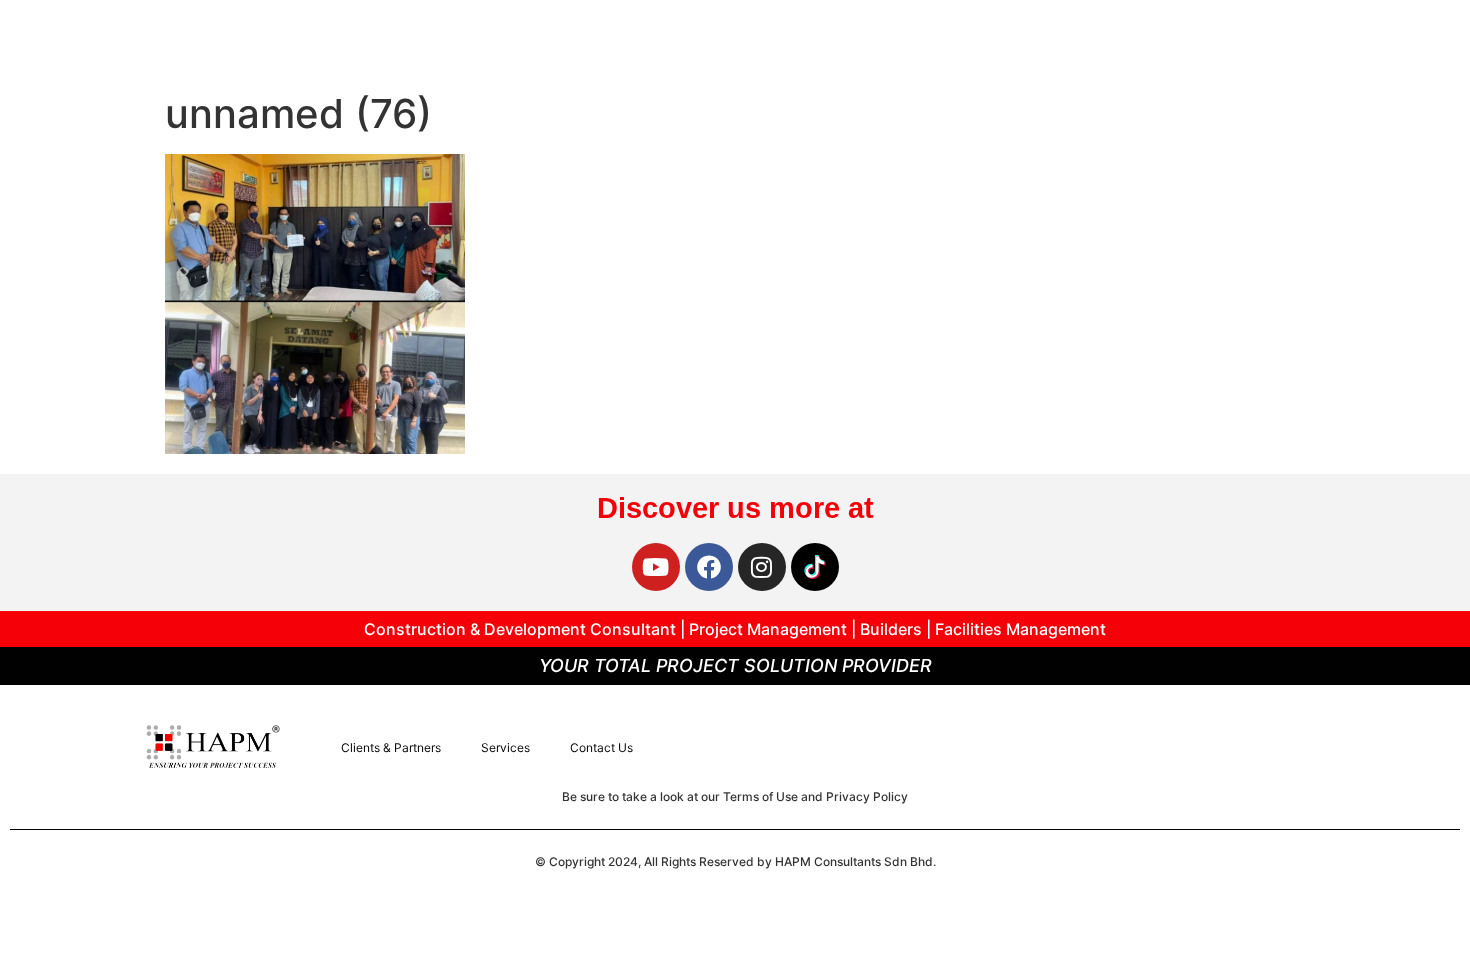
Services (505, 747)
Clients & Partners (391, 747)
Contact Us (601, 747)
